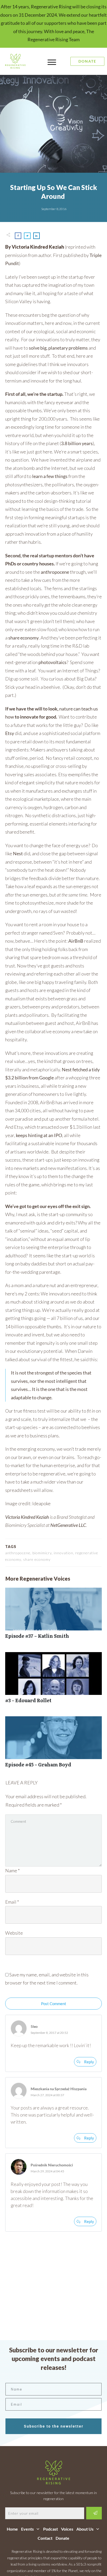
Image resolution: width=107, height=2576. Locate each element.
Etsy (10, 733)
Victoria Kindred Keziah (27, 1517)
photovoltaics (52, 662)
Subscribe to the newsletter (54, 2426)
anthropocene (55, 572)
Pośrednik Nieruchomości (52, 2165)
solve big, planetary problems (58, 348)
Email (12, 1902)
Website (14, 1933)
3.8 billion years (77, 443)
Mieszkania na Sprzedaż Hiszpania (59, 2089)
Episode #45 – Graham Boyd (53, 1745)
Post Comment (54, 2004)
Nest (18, 853)
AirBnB (76, 941)
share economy (24, 638)
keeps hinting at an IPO (39, 1135)
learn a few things (50, 476)
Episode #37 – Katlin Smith (53, 1616)
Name (12, 1870)
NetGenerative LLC (68, 1525)
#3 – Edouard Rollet (53, 1680)
